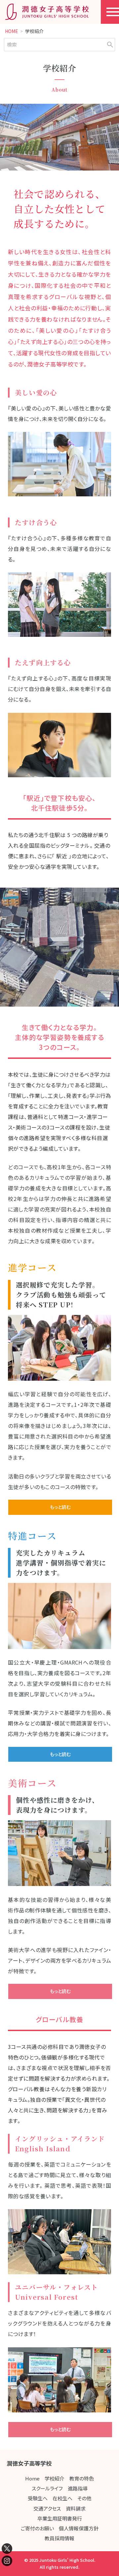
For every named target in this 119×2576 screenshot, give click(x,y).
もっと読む (60, 1507)
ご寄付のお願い (37, 2528)
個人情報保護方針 (79, 2528)
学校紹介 (55, 2478)
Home (32, 2478)
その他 (84, 2498)
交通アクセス (47, 2508)
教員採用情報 (59, 2538)
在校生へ (62, 2498)
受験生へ (38, 2498)
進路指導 (78, 2488)
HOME (12, 31)
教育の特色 (82, 2478)
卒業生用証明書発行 (60, 2518)
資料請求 (76, 2508)
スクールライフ (47, 2488)
